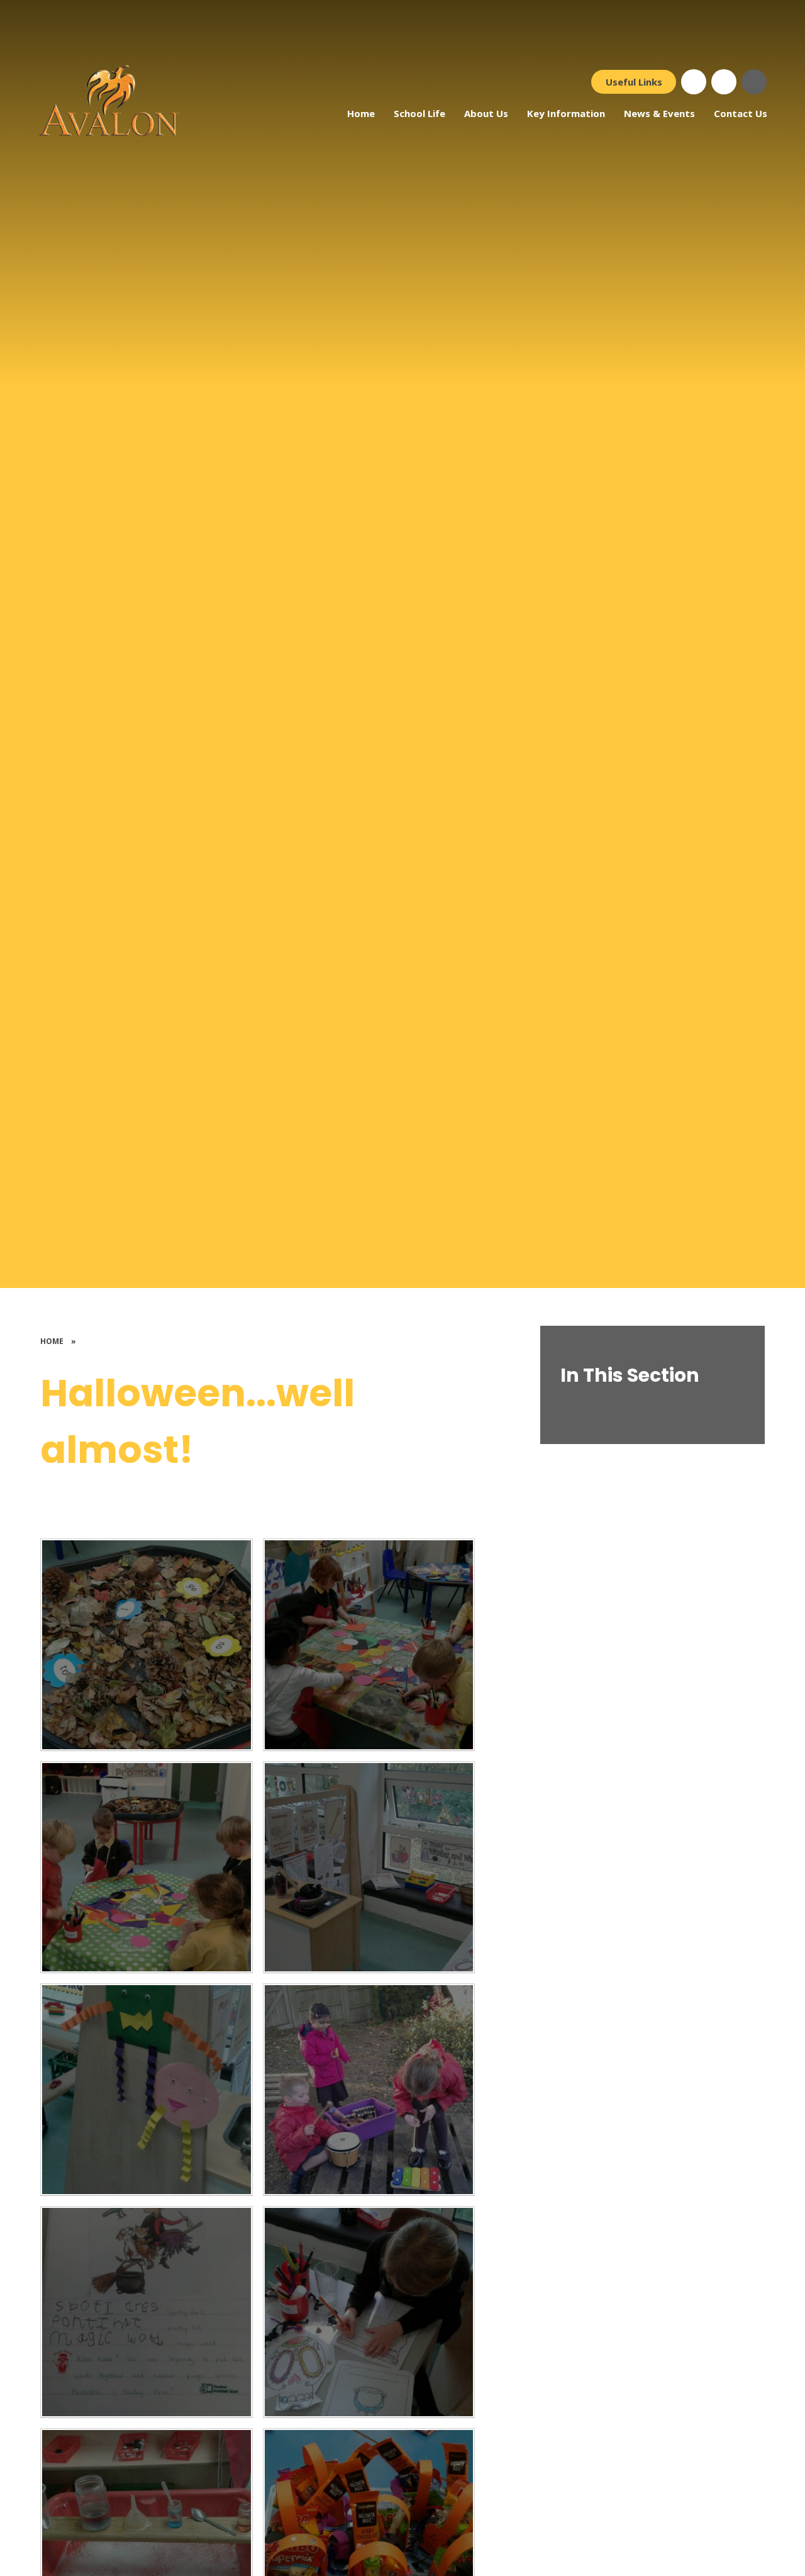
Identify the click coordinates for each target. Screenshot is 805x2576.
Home (52, 1341)
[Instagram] (724, 82)
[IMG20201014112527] (369, 2312)
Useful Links (634, 82)
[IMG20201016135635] (369, 1645)
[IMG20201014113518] (147, 2312)
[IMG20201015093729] (369, 2090)
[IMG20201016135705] (147, 1645)
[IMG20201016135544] (147, 2090)
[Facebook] (694, 82)
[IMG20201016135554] (369, 1868)
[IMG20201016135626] (147, 1868)
